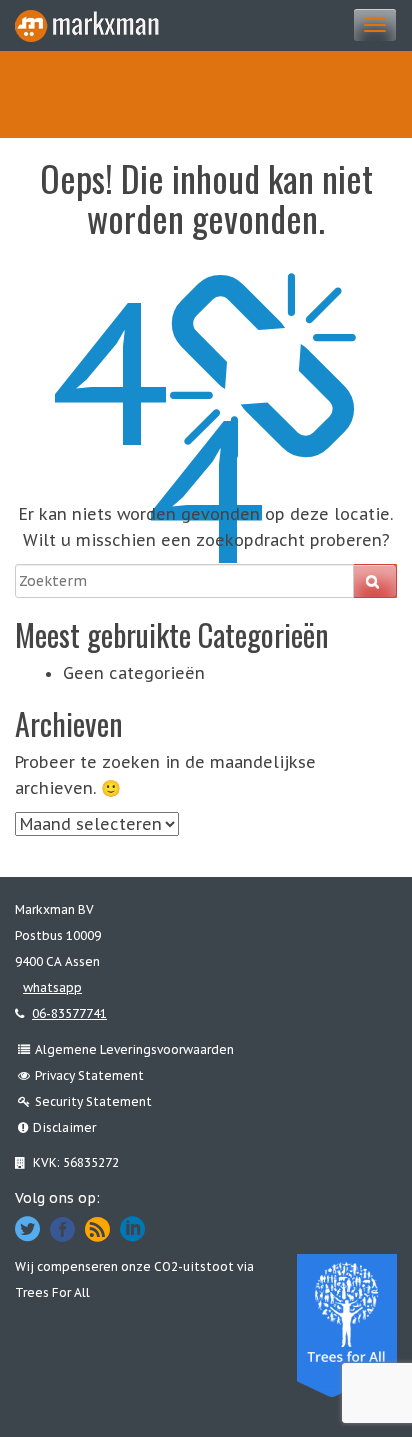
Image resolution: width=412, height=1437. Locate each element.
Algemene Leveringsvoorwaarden (134, 1049)
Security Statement (93, 1101)
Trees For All (52, 1292)
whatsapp (52, 987)
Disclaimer (64, 1127)
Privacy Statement (89, 1075)
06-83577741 (69, 1013)
